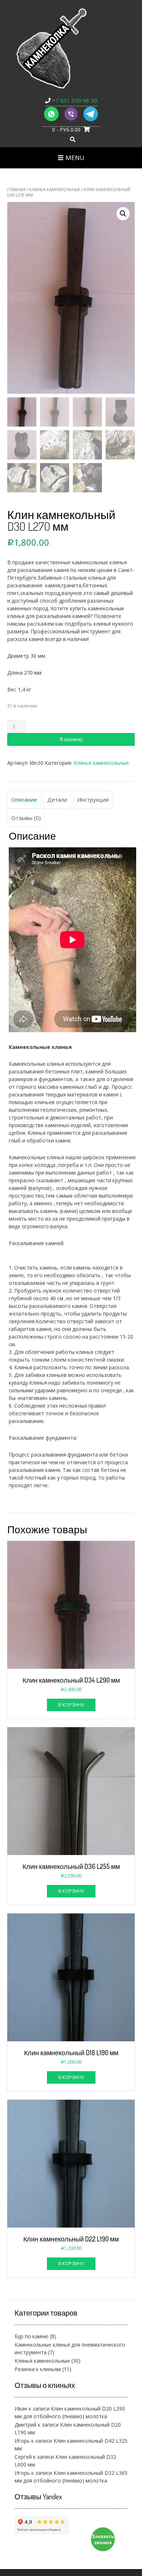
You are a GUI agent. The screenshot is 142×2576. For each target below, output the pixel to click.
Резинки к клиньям (38, 2369)
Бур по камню (31, 2336)
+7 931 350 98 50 (74, 100)
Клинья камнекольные (55, 189)
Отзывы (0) (26, 818)
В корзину (71, 739)
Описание (24, 799)
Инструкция (93, 799)
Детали (57, 799)
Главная (16, 189)
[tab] (24, 800)
